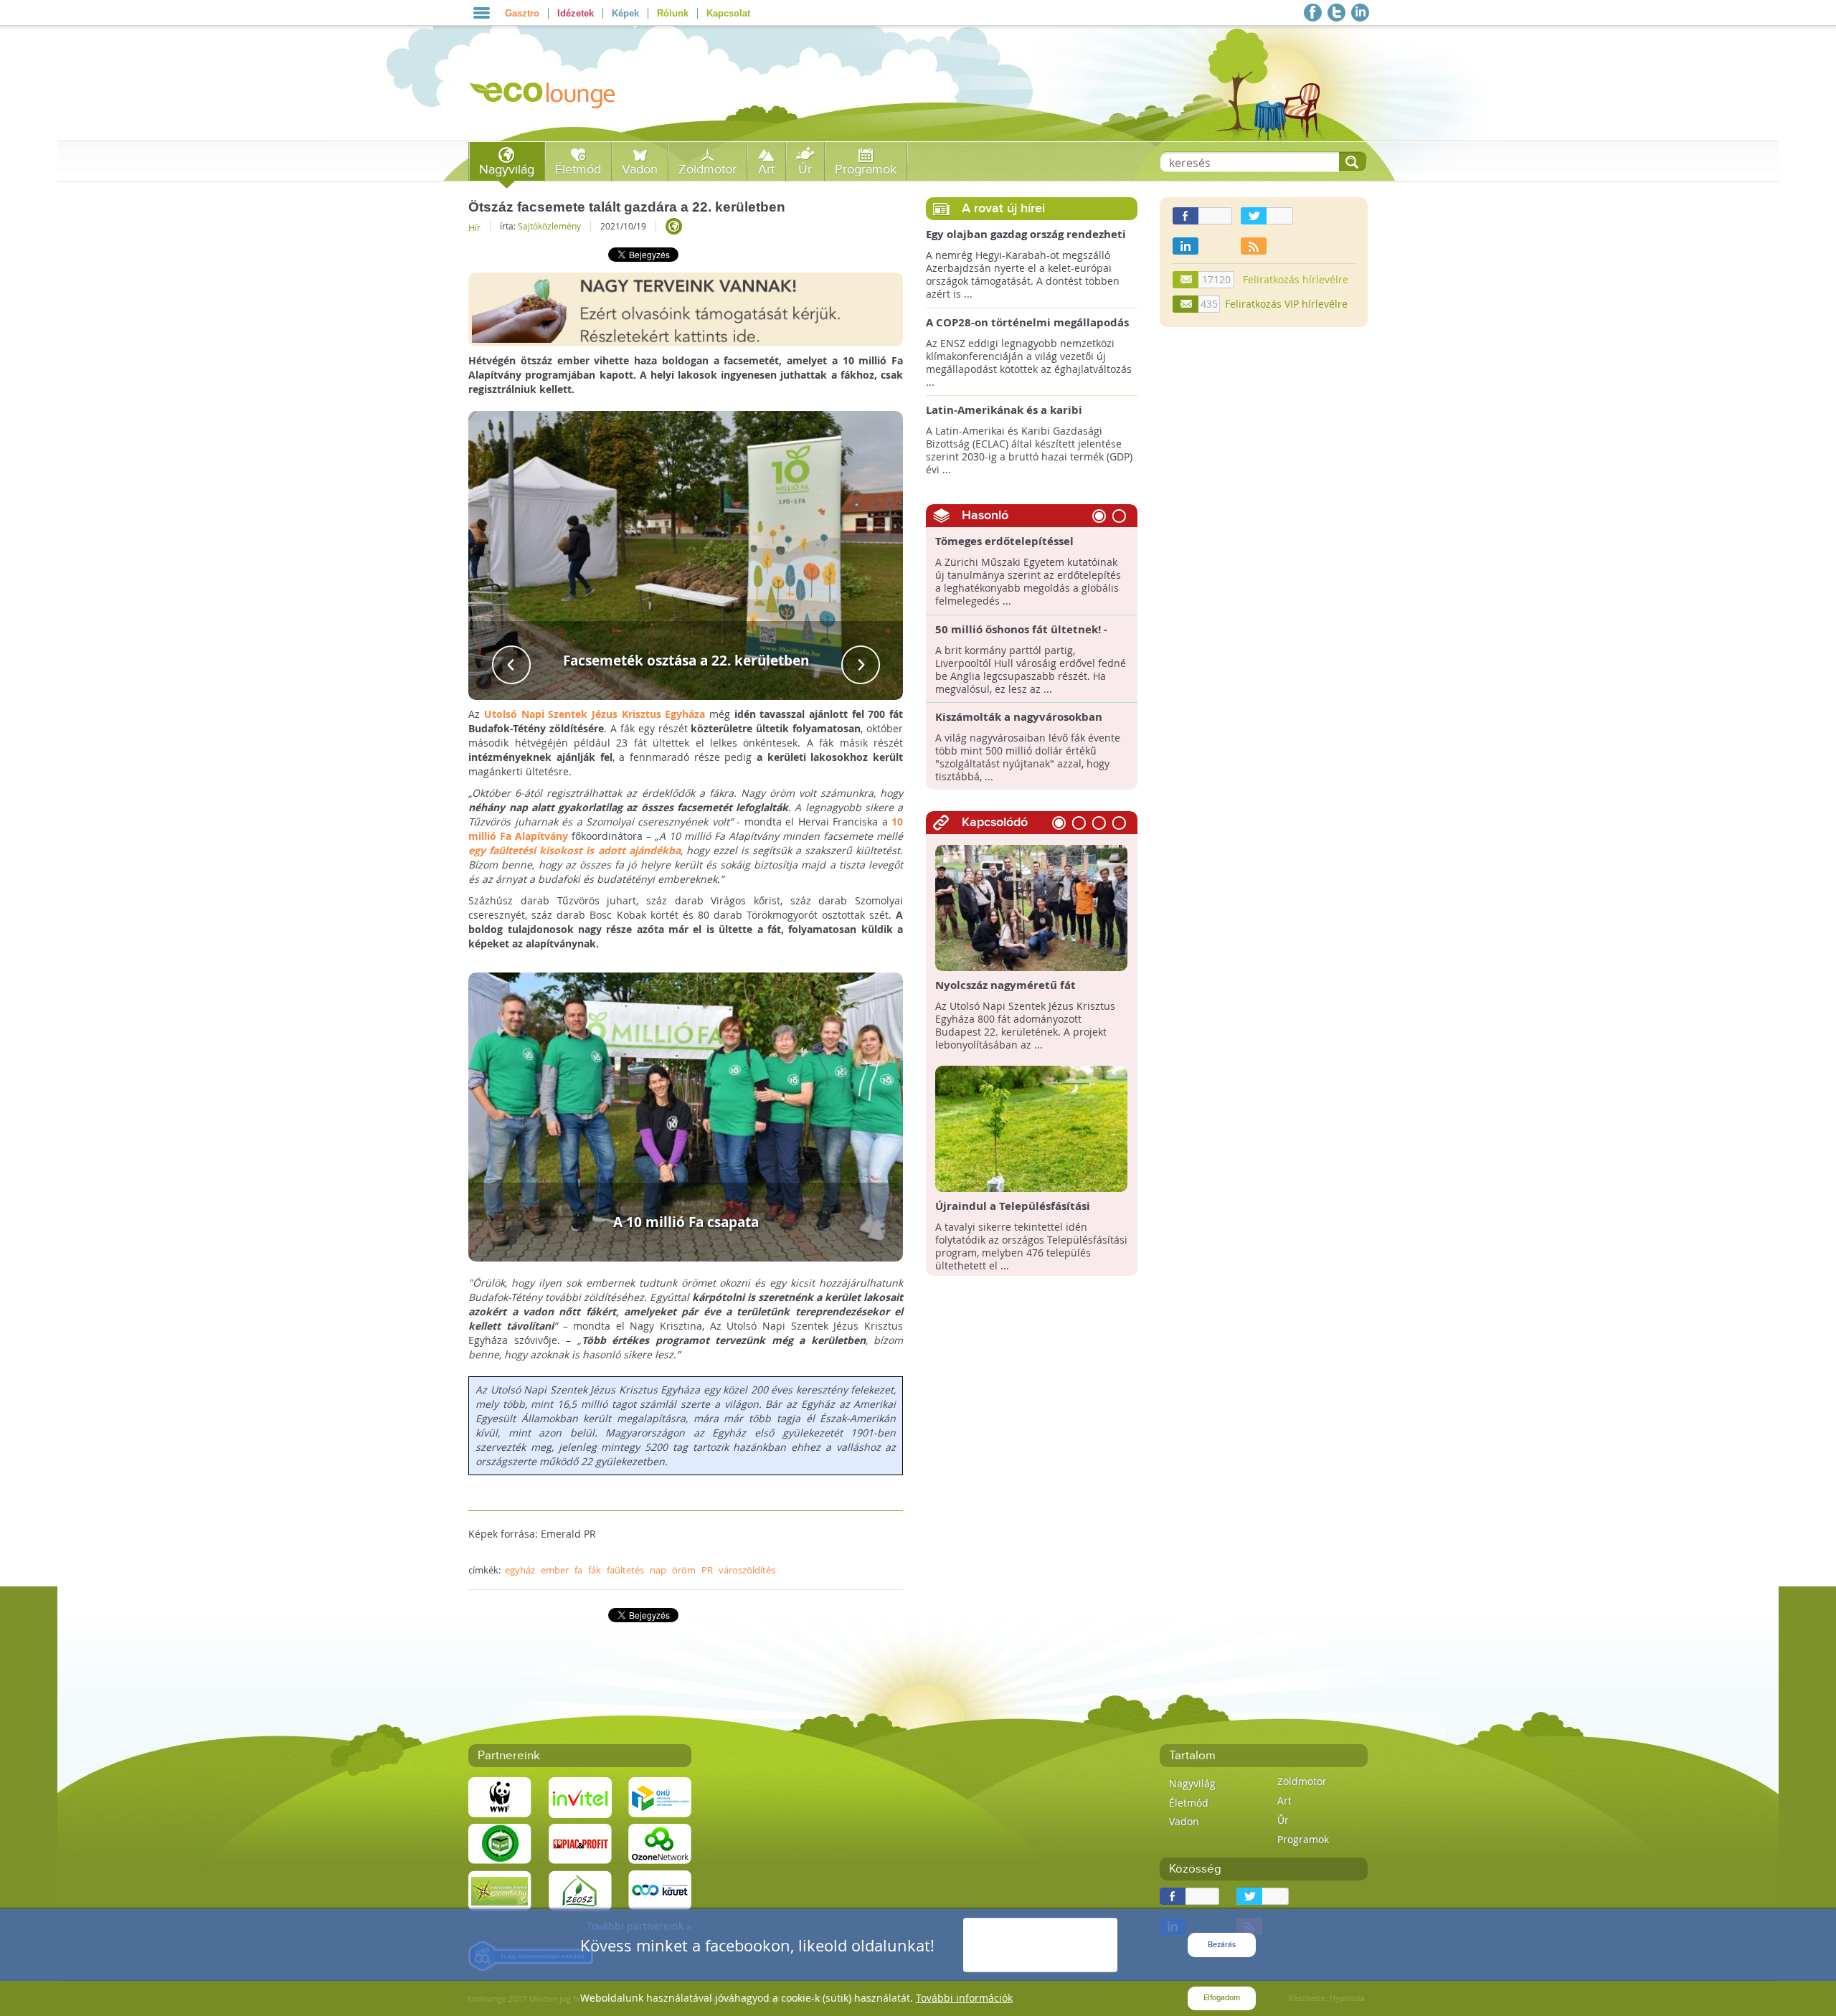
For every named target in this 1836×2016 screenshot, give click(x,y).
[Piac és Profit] (580, 1844)
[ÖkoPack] (500, 1844)
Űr (805, 170)
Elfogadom (1222, 1998)
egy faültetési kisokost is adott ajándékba (574, 850)
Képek (625, 13)
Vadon (640, 170)
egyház (520, 1570)
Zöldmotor (708, 170)
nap (658, 1570)
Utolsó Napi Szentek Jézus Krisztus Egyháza (595, 714)
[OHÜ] (660, 1797)
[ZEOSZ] (580, 1890)
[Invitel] (580, 1797)
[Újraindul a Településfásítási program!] (1032, 1128)
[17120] (1186, 280)
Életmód (578, 170)
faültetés (625, 1570)
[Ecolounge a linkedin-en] (1360, 13)
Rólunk (673, 13)
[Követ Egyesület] (660, 1890)
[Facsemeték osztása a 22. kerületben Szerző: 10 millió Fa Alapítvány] (686, 554)
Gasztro (522, 13)
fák (595, 1570)
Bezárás (1222, 1945)
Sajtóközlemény (549, 226)
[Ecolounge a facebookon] (1313, 13)
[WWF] (500, 1797)
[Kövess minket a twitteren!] (1336, 13)
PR (707, 1570)
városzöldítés (747, 1570)
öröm (684, 1570)
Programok (866, 170)
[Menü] (482, 13)
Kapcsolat (728, 13)
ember (555, 1570)
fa (578, 1570)
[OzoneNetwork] (660, 1844)
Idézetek (576, 13)
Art (766, 170)
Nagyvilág (507, 170)
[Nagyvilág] (674, 226)
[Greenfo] (500, 1890)
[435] (1186, 304)
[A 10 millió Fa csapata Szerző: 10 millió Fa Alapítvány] (686, 1116)
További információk (964, 1998)
